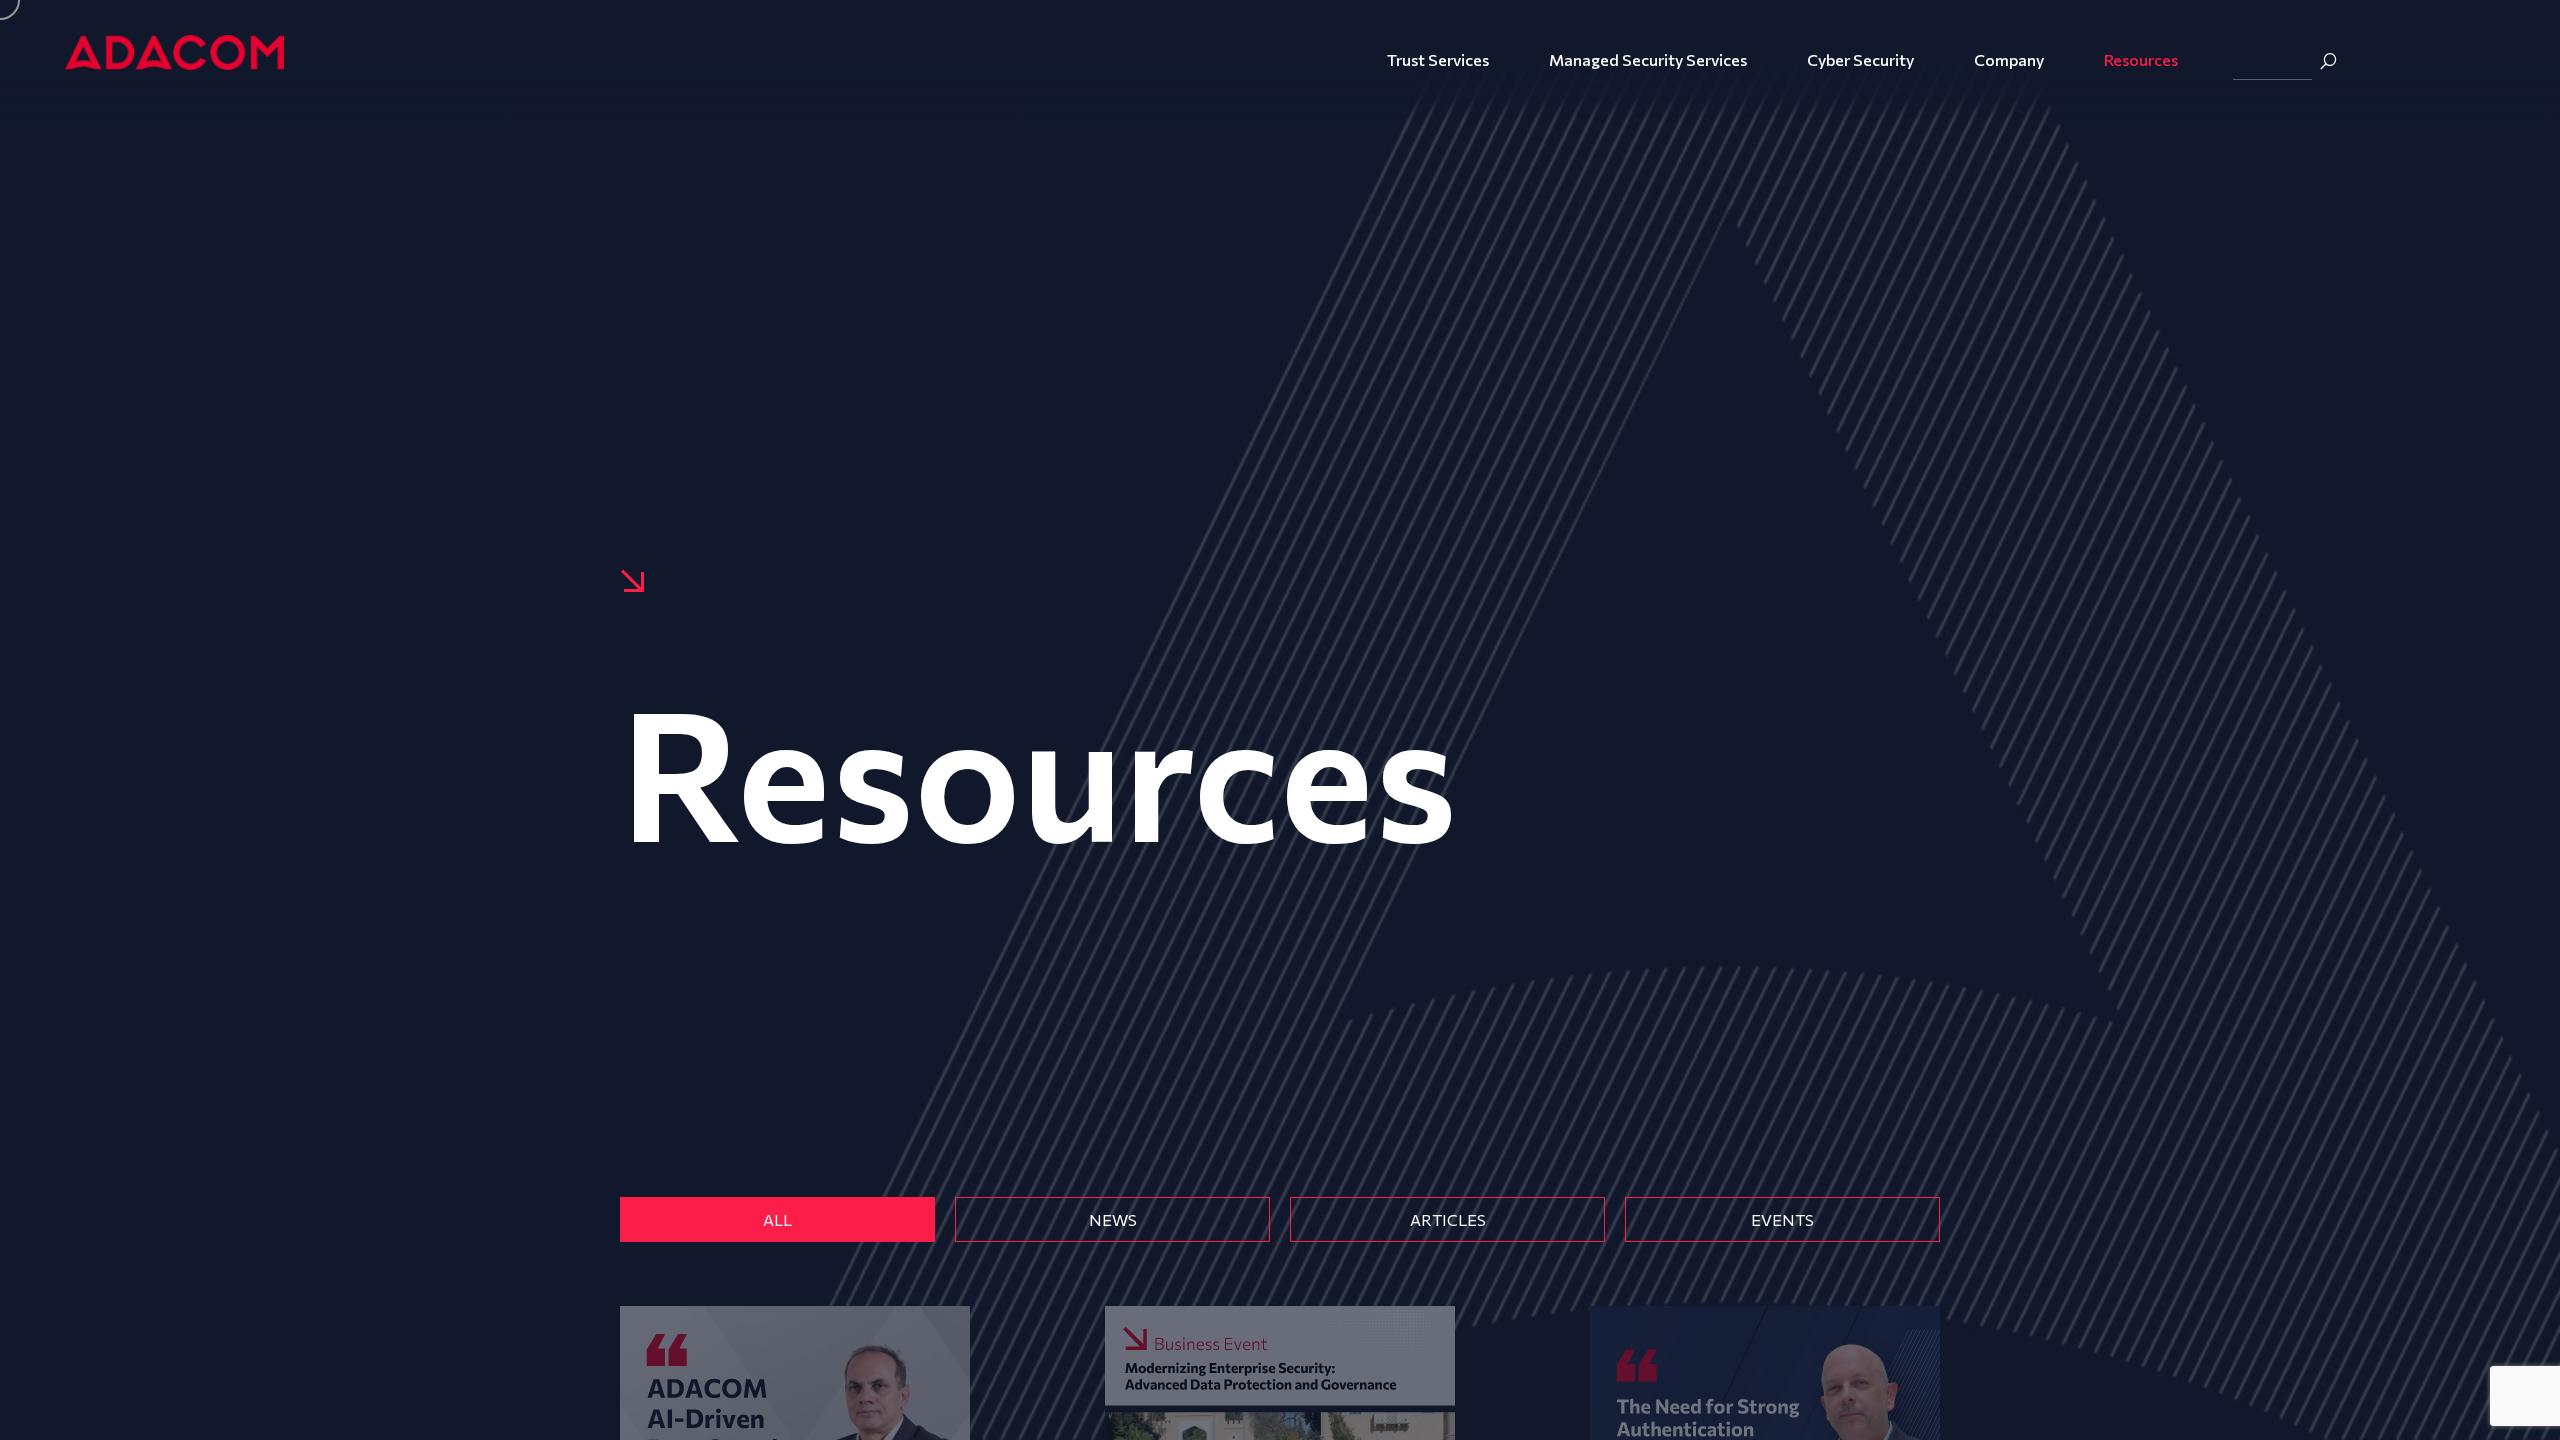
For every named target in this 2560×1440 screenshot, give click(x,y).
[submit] (2328, 61)
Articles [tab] (1448, 1219)
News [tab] (1113, 1219)
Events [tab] (1782, 1219)
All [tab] (777, 1219)
